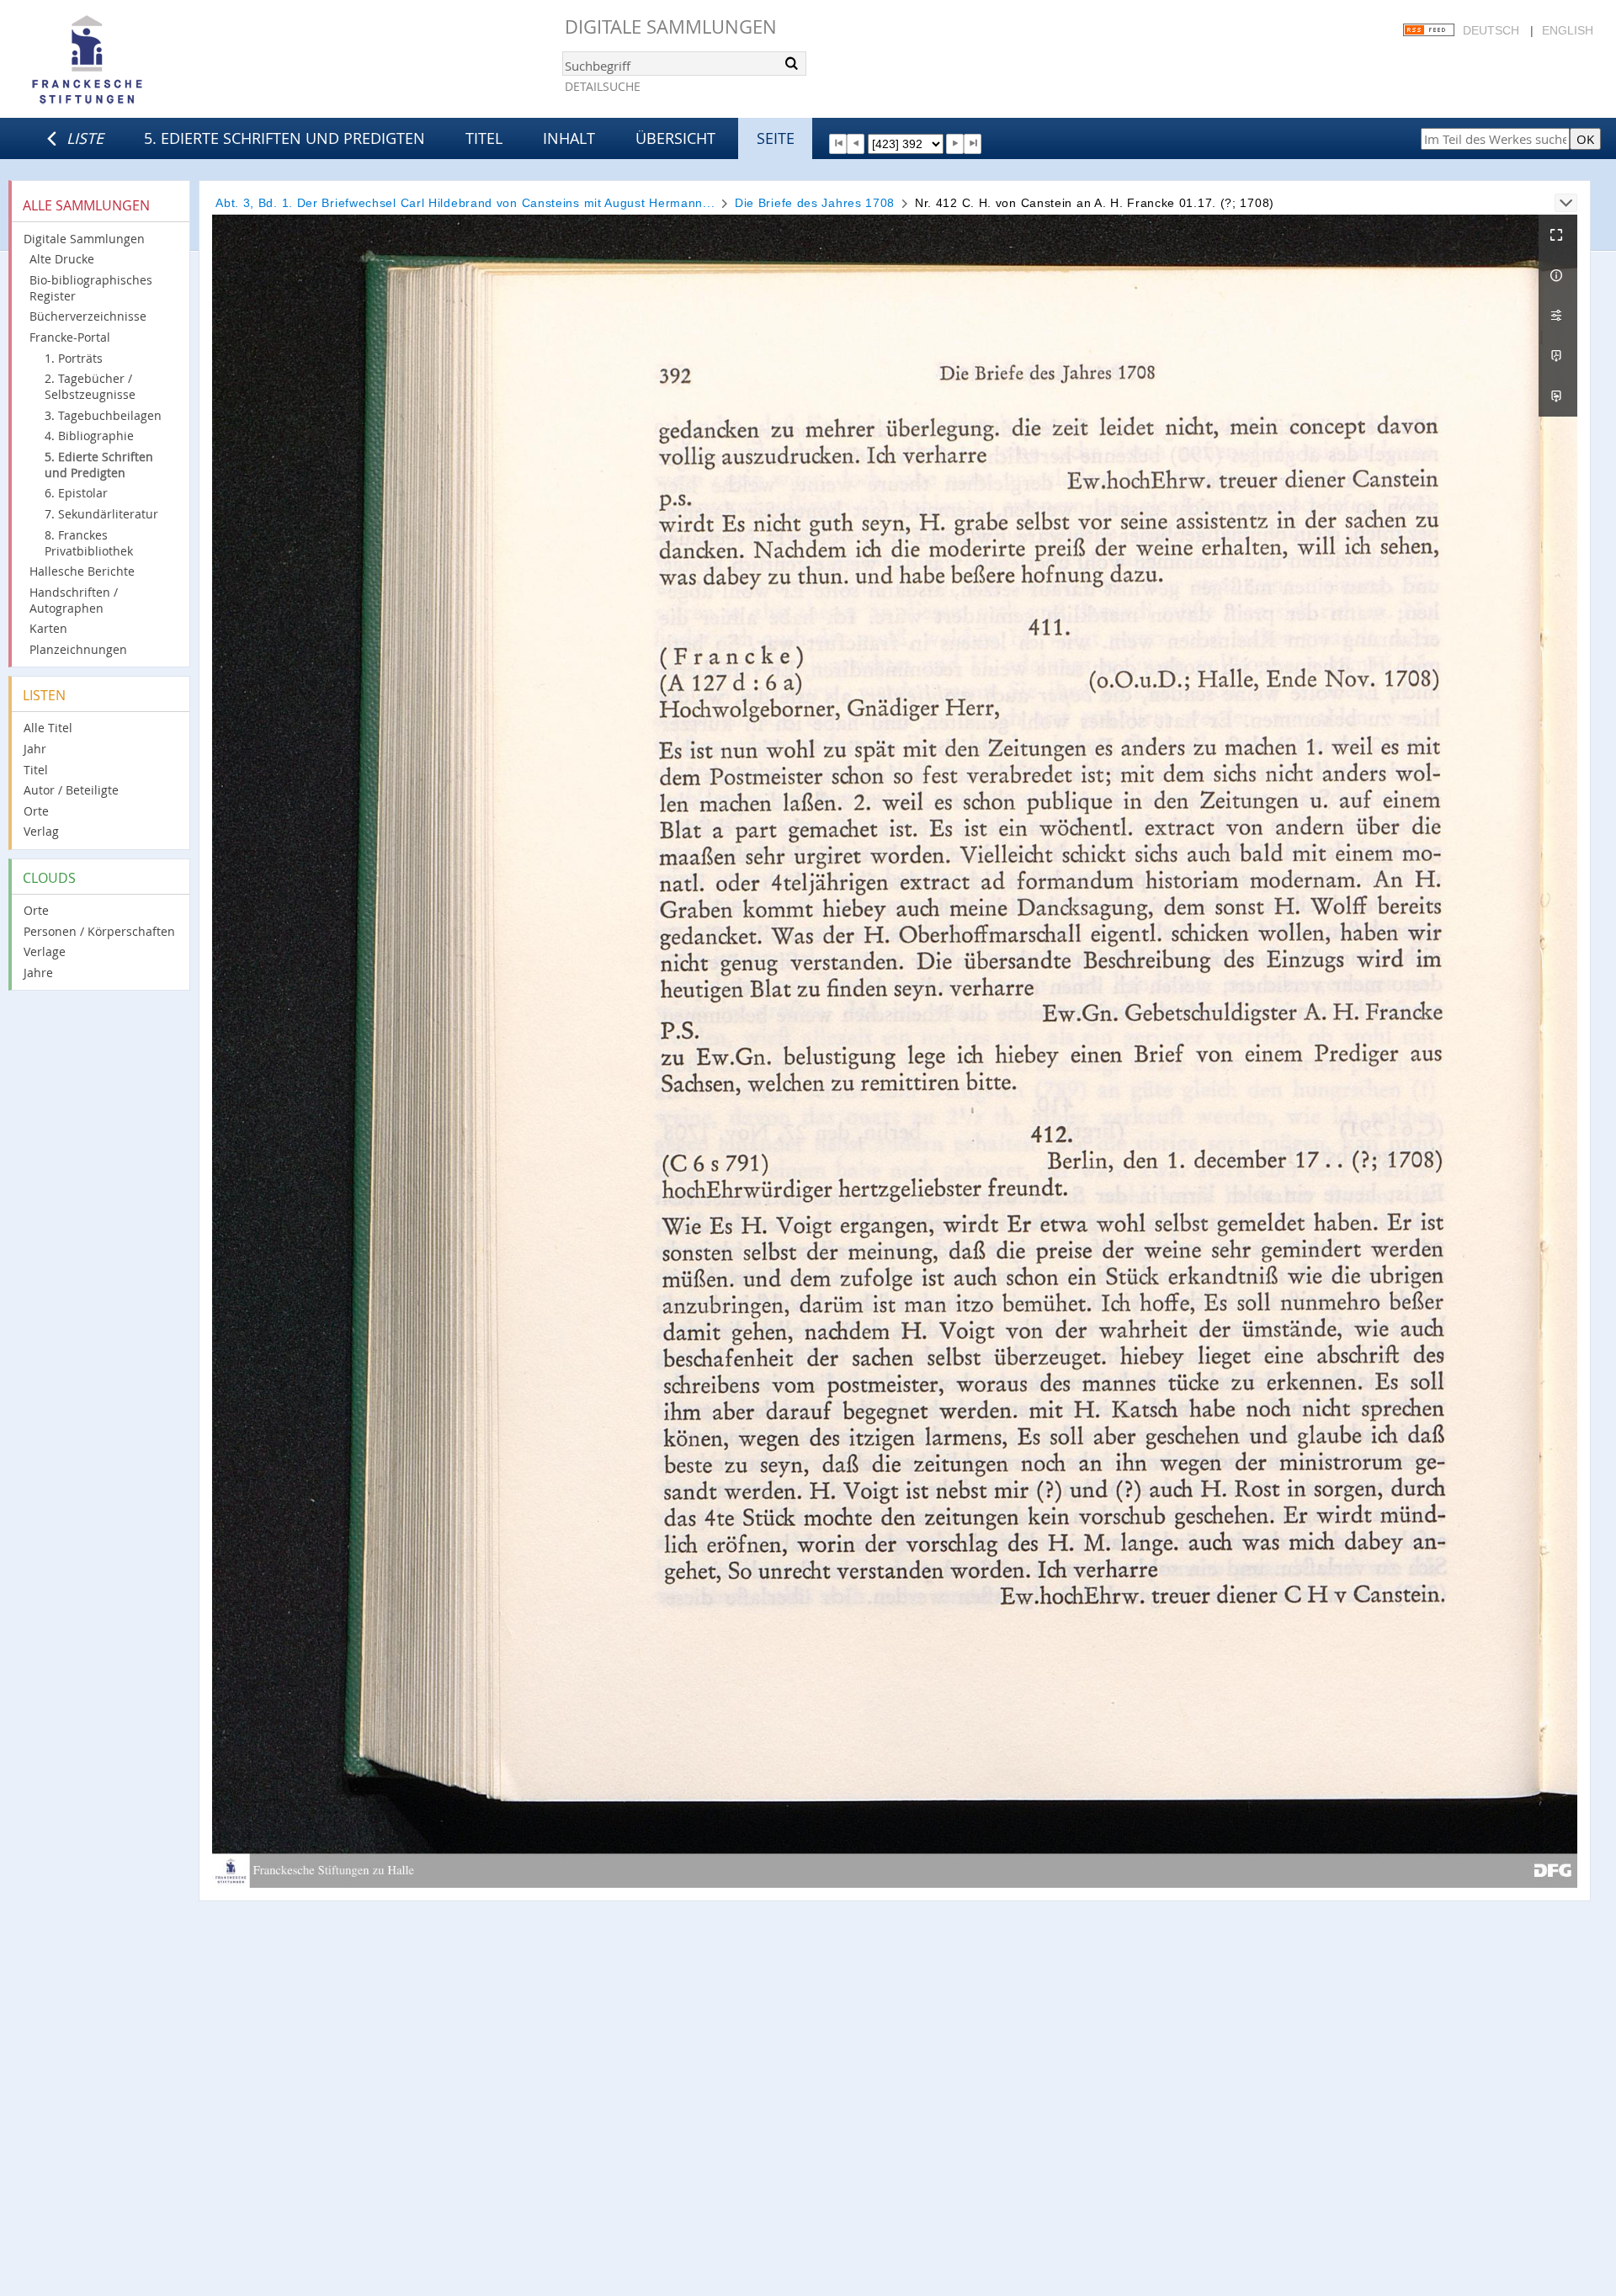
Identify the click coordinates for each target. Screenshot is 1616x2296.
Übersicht (675, 138)
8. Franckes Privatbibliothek (89, 543)
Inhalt (569, 138)
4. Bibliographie (89, 436)
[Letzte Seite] (973, 144)
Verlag (41, 831)
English (1568, 30)
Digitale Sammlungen (671, 27)
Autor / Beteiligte (71, 790)
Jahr (35, 749)
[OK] (792, 63)
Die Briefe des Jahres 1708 (815, 203)
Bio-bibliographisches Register (91, 288)
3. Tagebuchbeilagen (103, 415)
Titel (484, 138)
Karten (48, 628)
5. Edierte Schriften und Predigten (284, 138)
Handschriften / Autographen (74, 600)
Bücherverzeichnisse (88, 316)
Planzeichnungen (78, 649)
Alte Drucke (62, 259)
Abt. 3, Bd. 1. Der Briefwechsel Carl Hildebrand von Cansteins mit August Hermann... (465, 203)
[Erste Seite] (838, 144)
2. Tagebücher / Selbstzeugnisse (90, 386)
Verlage (45, 951)
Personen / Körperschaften (99, 931)
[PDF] (1558, 356)
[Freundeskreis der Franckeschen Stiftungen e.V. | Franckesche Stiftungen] (135, 61)
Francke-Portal (70, 337)
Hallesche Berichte (82, 571)
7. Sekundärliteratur (101, 514)
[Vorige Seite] (856, 144)
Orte (36, 811)
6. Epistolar (76, 493)
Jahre (38, 973)
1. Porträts (74, 358)
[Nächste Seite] (955, 144)
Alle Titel (48, 728)
